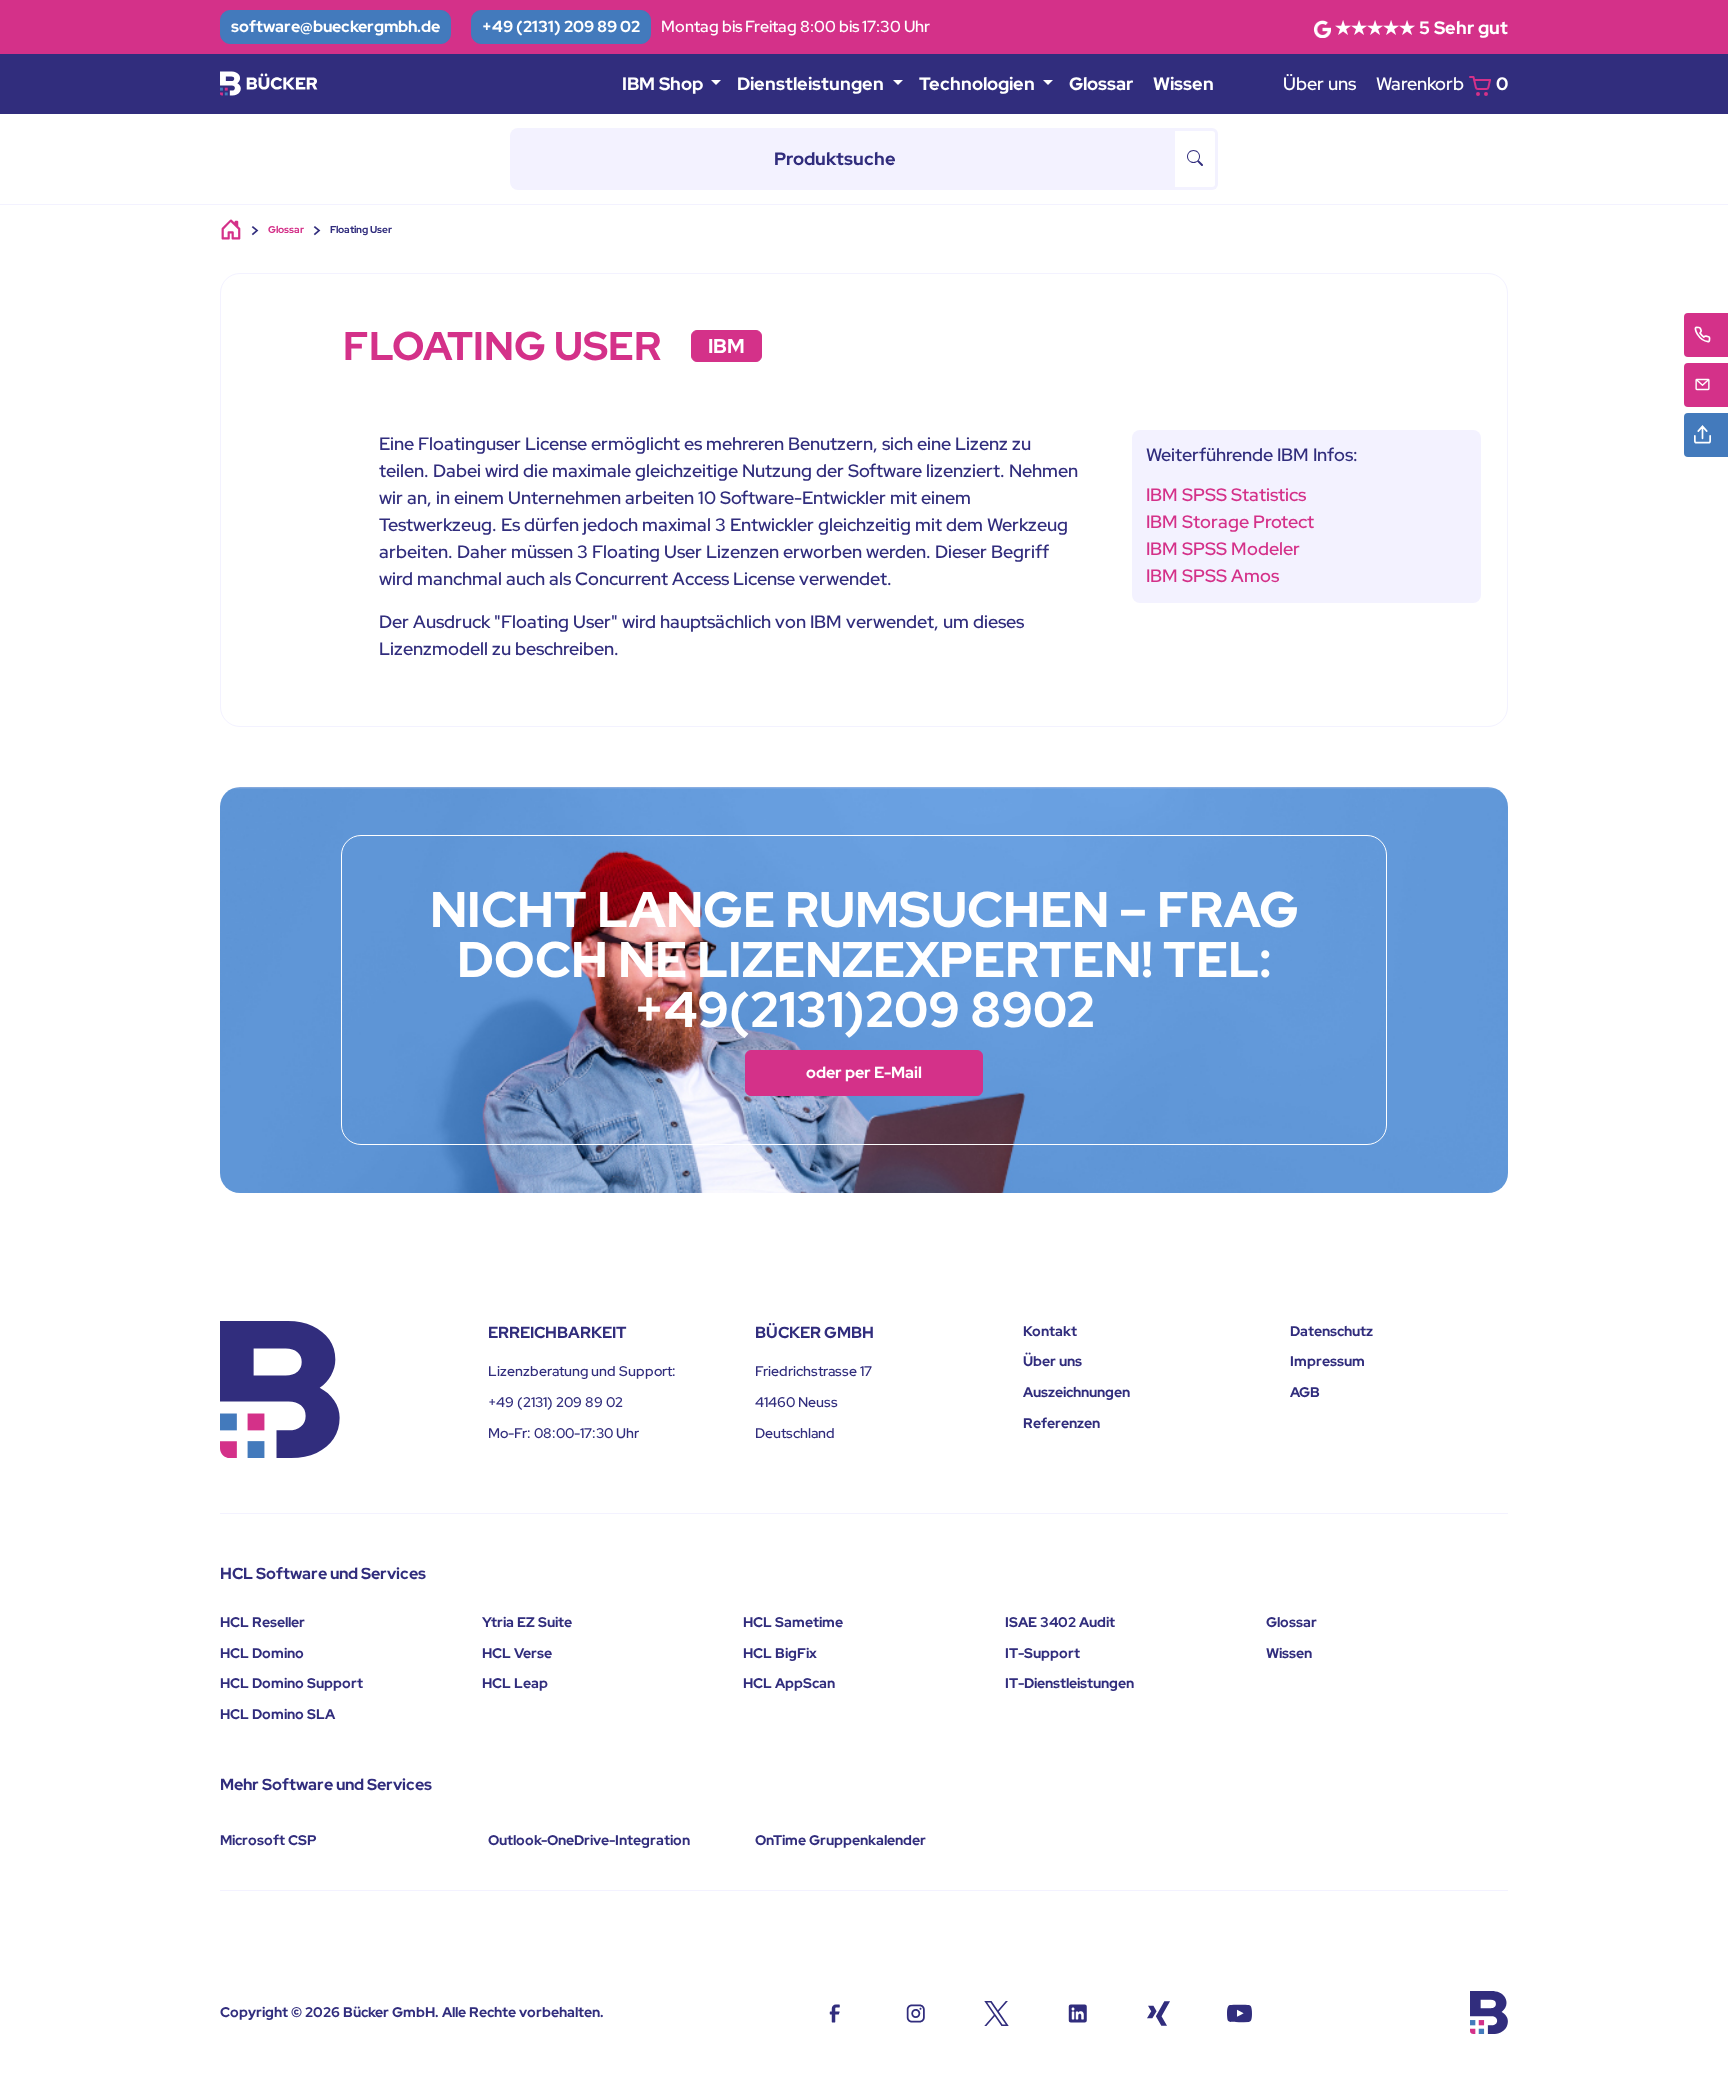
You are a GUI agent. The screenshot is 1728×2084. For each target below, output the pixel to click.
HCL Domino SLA (277, 1714)
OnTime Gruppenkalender (840, 1840)
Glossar (1101, 83)
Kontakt (1050, 1331)
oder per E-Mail (864, 1072)
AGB (1305, 1392)
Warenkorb (1442, 83)
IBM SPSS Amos (1212, 575)
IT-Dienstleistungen (1069, 1683)
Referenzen (1061, 1423)
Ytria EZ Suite (527, 1622)
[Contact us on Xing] (1158, 2011)
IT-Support (1042, 1653)
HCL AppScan (789, 1683)
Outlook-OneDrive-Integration (589, 1840)
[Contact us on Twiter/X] (996, 2011)
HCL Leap (515, 1683)
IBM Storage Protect (1230, 521)
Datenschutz (1331, 1331)
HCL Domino (262, 1653)
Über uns (1319, 83)
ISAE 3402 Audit (1060, 1622)
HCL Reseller (262, 1622)
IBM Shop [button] (664, 83)
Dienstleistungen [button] (812, 83)
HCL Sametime (793, 1622)
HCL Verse (517, 1653)
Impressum (1327, 1361)
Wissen (1183, 83)
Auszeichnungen (1076, 1392)
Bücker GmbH (389, 2012)
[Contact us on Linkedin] (1077, 2011)
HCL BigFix (780, 1653)
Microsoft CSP (268, 1840)
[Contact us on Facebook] (834, 2011)
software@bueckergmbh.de (335, 26)
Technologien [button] (979, 83)
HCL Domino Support (291, 1683)
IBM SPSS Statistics (1226, 494)
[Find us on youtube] (1239, 2011)
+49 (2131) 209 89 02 (561, 26)
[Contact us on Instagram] (915, 2011)
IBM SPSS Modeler (1223, 548)
